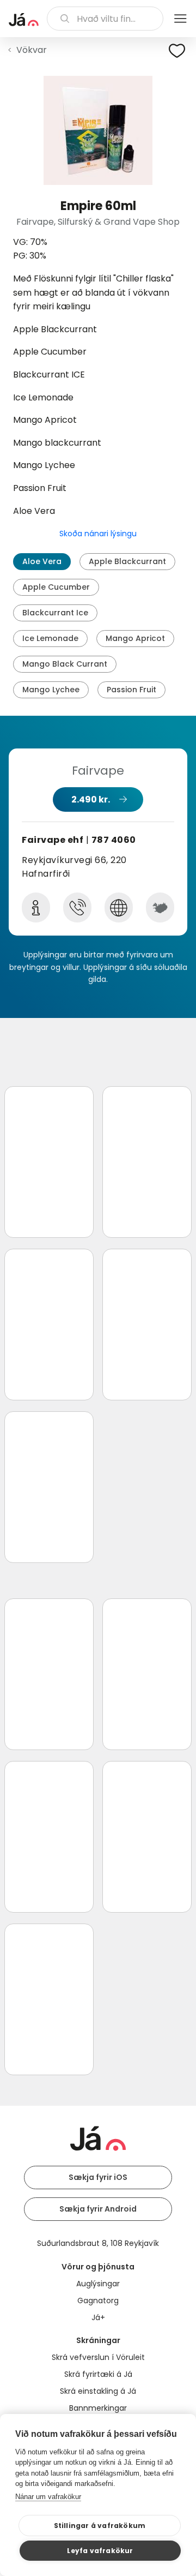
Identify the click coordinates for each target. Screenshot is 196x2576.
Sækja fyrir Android (98, 2209)
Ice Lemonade (50, 638)
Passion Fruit (131, 690)
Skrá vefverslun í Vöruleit (98, 2357)
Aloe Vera (42, 561)
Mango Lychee (51, 690)
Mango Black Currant (65, 664)
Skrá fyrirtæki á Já (98, 2374)
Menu (180, 19)
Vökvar (32, 50)
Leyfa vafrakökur (100, 2551)
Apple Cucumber (56, 587)
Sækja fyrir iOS (98, 2177)
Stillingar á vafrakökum (100, 2526)
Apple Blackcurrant (127, 561)
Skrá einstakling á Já (98, 2391)
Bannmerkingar (98, 2408)
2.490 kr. (91, 799)
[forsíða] (24, 20)
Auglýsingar (98, 2284)
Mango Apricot (135, 638)
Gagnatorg (98, 2301)
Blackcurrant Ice (55, 613)
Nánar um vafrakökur (48, 2497)
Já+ (98, 2317)
